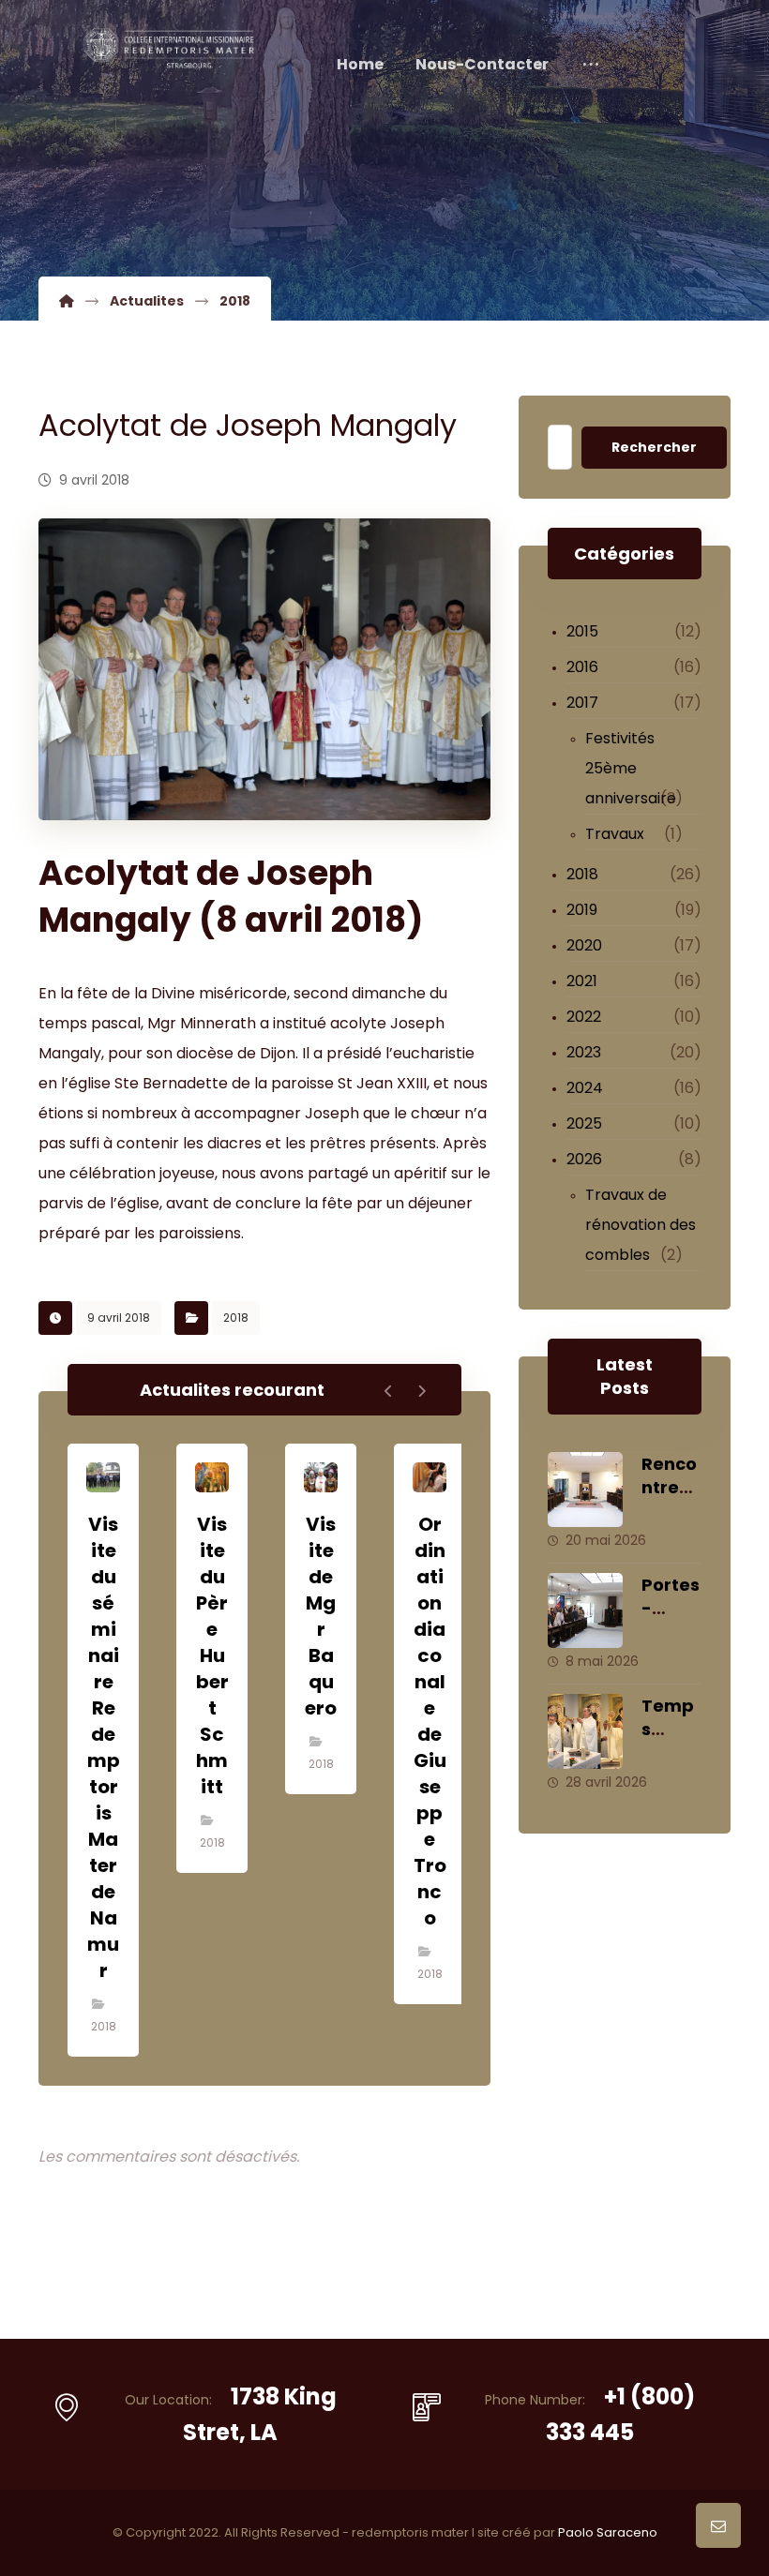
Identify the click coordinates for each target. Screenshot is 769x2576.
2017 (582, 703)
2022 (584, 1017)
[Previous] (389, 1391)
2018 (236, 1318)
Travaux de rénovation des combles (641, 1225)
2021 (582, 981)
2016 (582, 667)
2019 (582, 910)
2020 (584, 945)
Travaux (615, 834)
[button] (591, 65)
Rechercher (654, 447)
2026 (584, 1159)
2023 (584, 1052)
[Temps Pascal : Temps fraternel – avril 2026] (585, 1731)
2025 (584, 1123)
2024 (585, 1088)
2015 (582, 631)
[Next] (422, 1391)
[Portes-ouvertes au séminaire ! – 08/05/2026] (585, 1610)
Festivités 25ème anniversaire (631, 768)
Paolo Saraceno (608, 2532)
